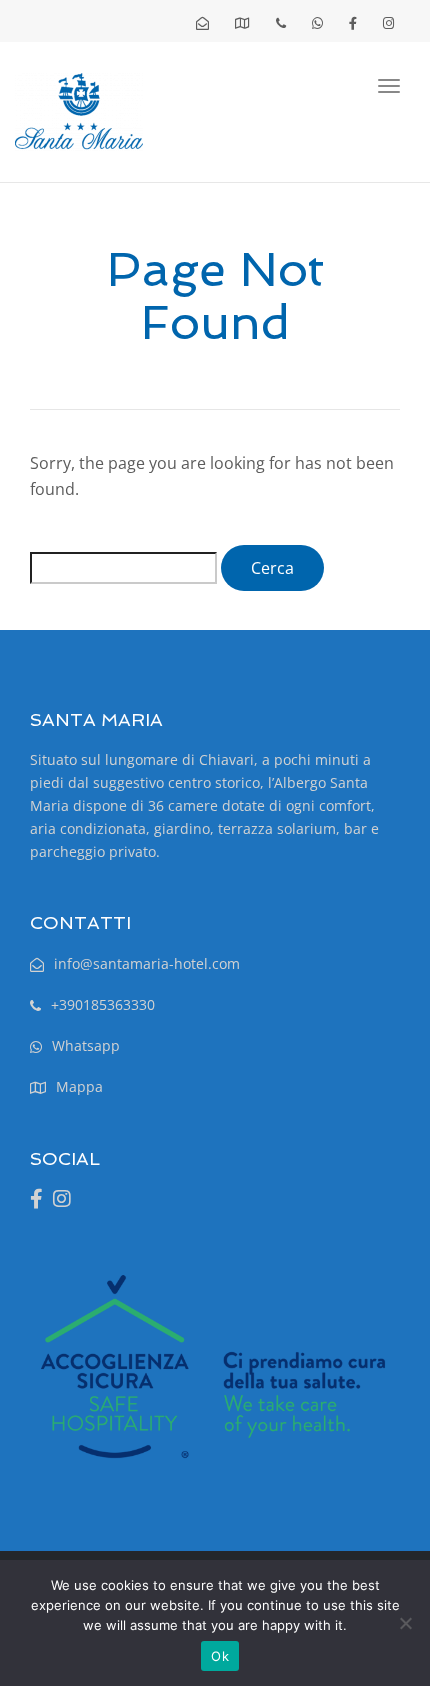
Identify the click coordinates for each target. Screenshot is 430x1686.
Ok (220, 1656)
